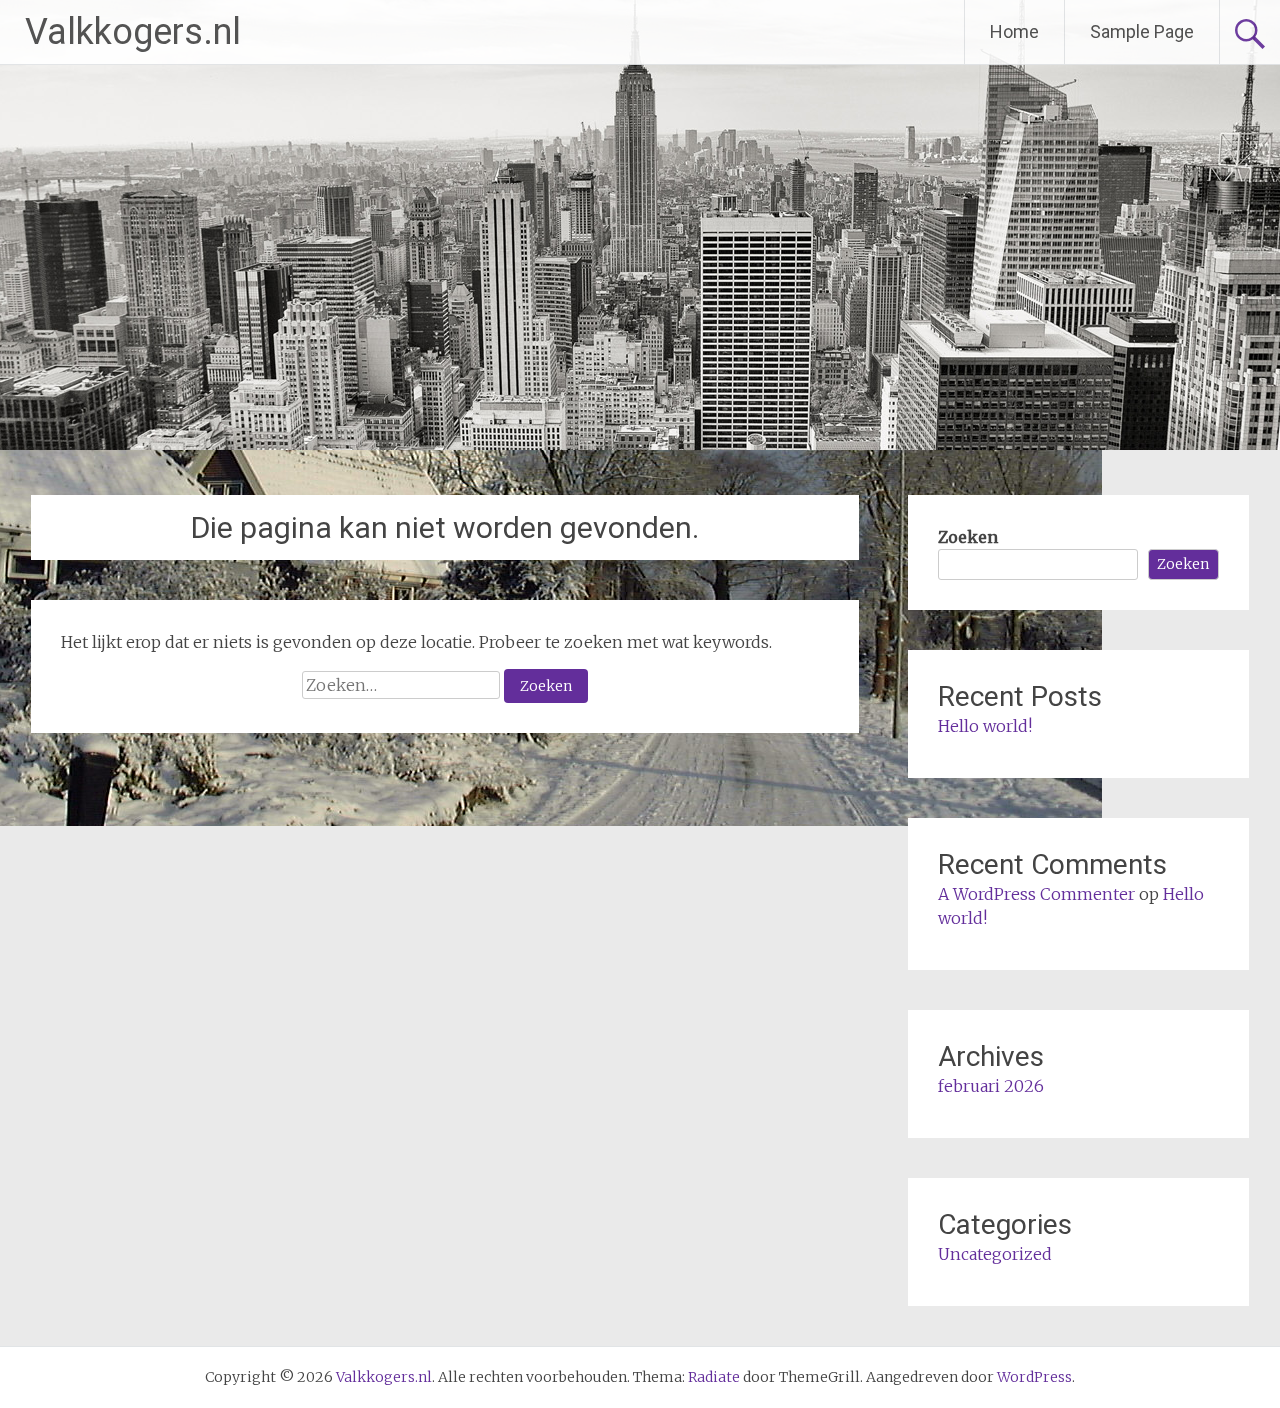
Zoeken (968, 537)
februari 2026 (991, 1086)
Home (1014, 31)
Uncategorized (995, 1254)
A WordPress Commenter (1036, 894)
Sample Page (1142, 31)
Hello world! (985, 726)
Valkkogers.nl (133, 32)
